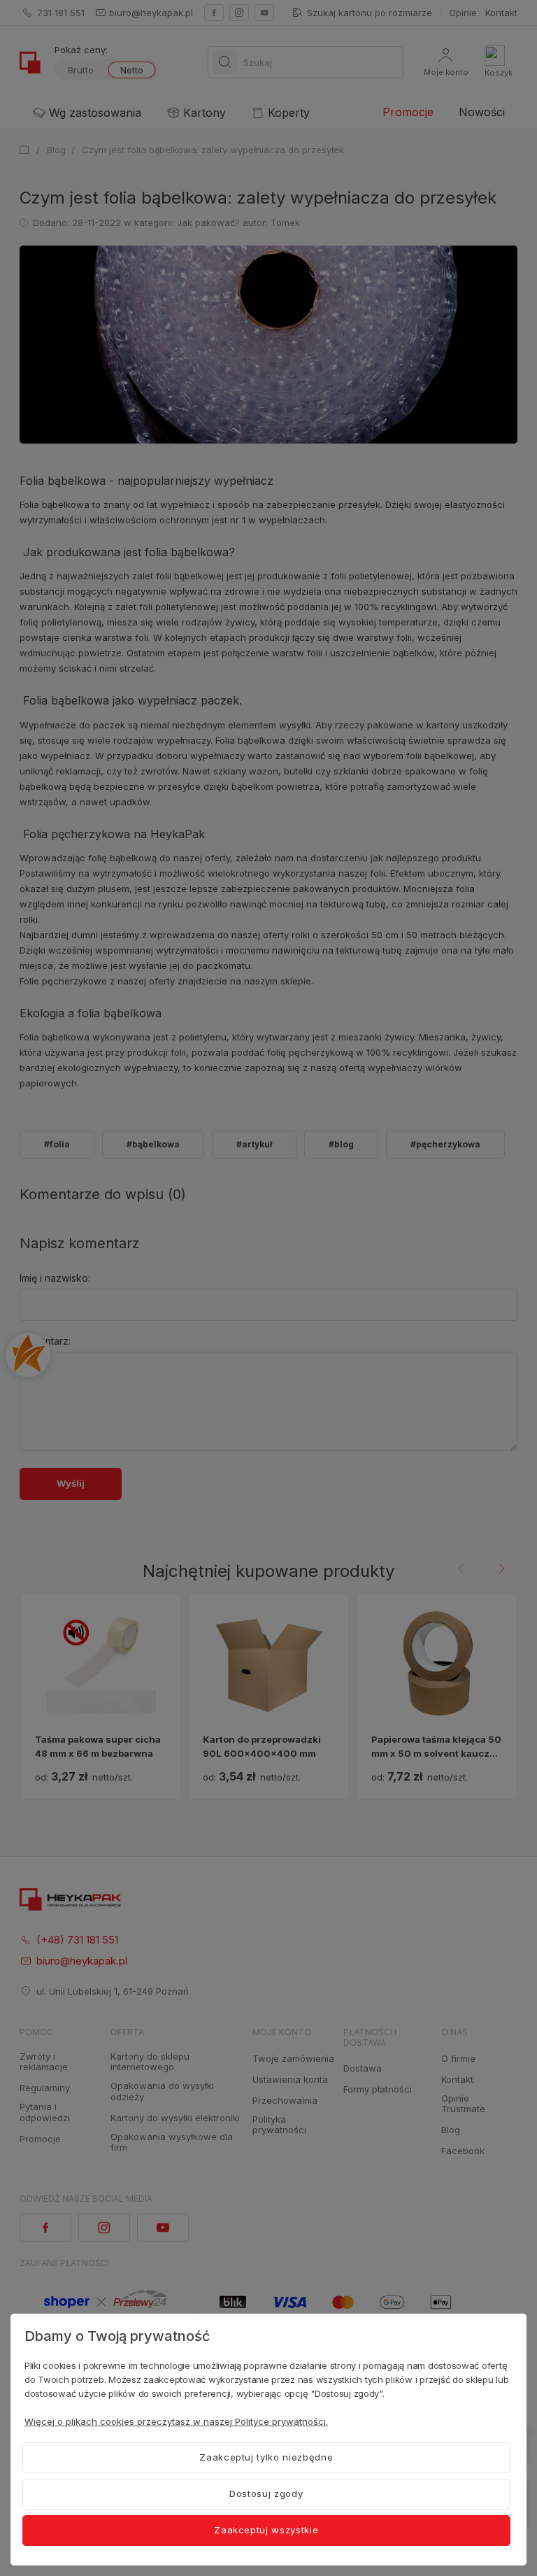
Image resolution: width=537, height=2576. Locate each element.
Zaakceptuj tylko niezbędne (266, 2457)
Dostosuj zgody (266, 2493)
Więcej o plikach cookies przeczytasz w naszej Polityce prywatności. (176, 2421)
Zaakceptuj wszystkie (266, 2530)
